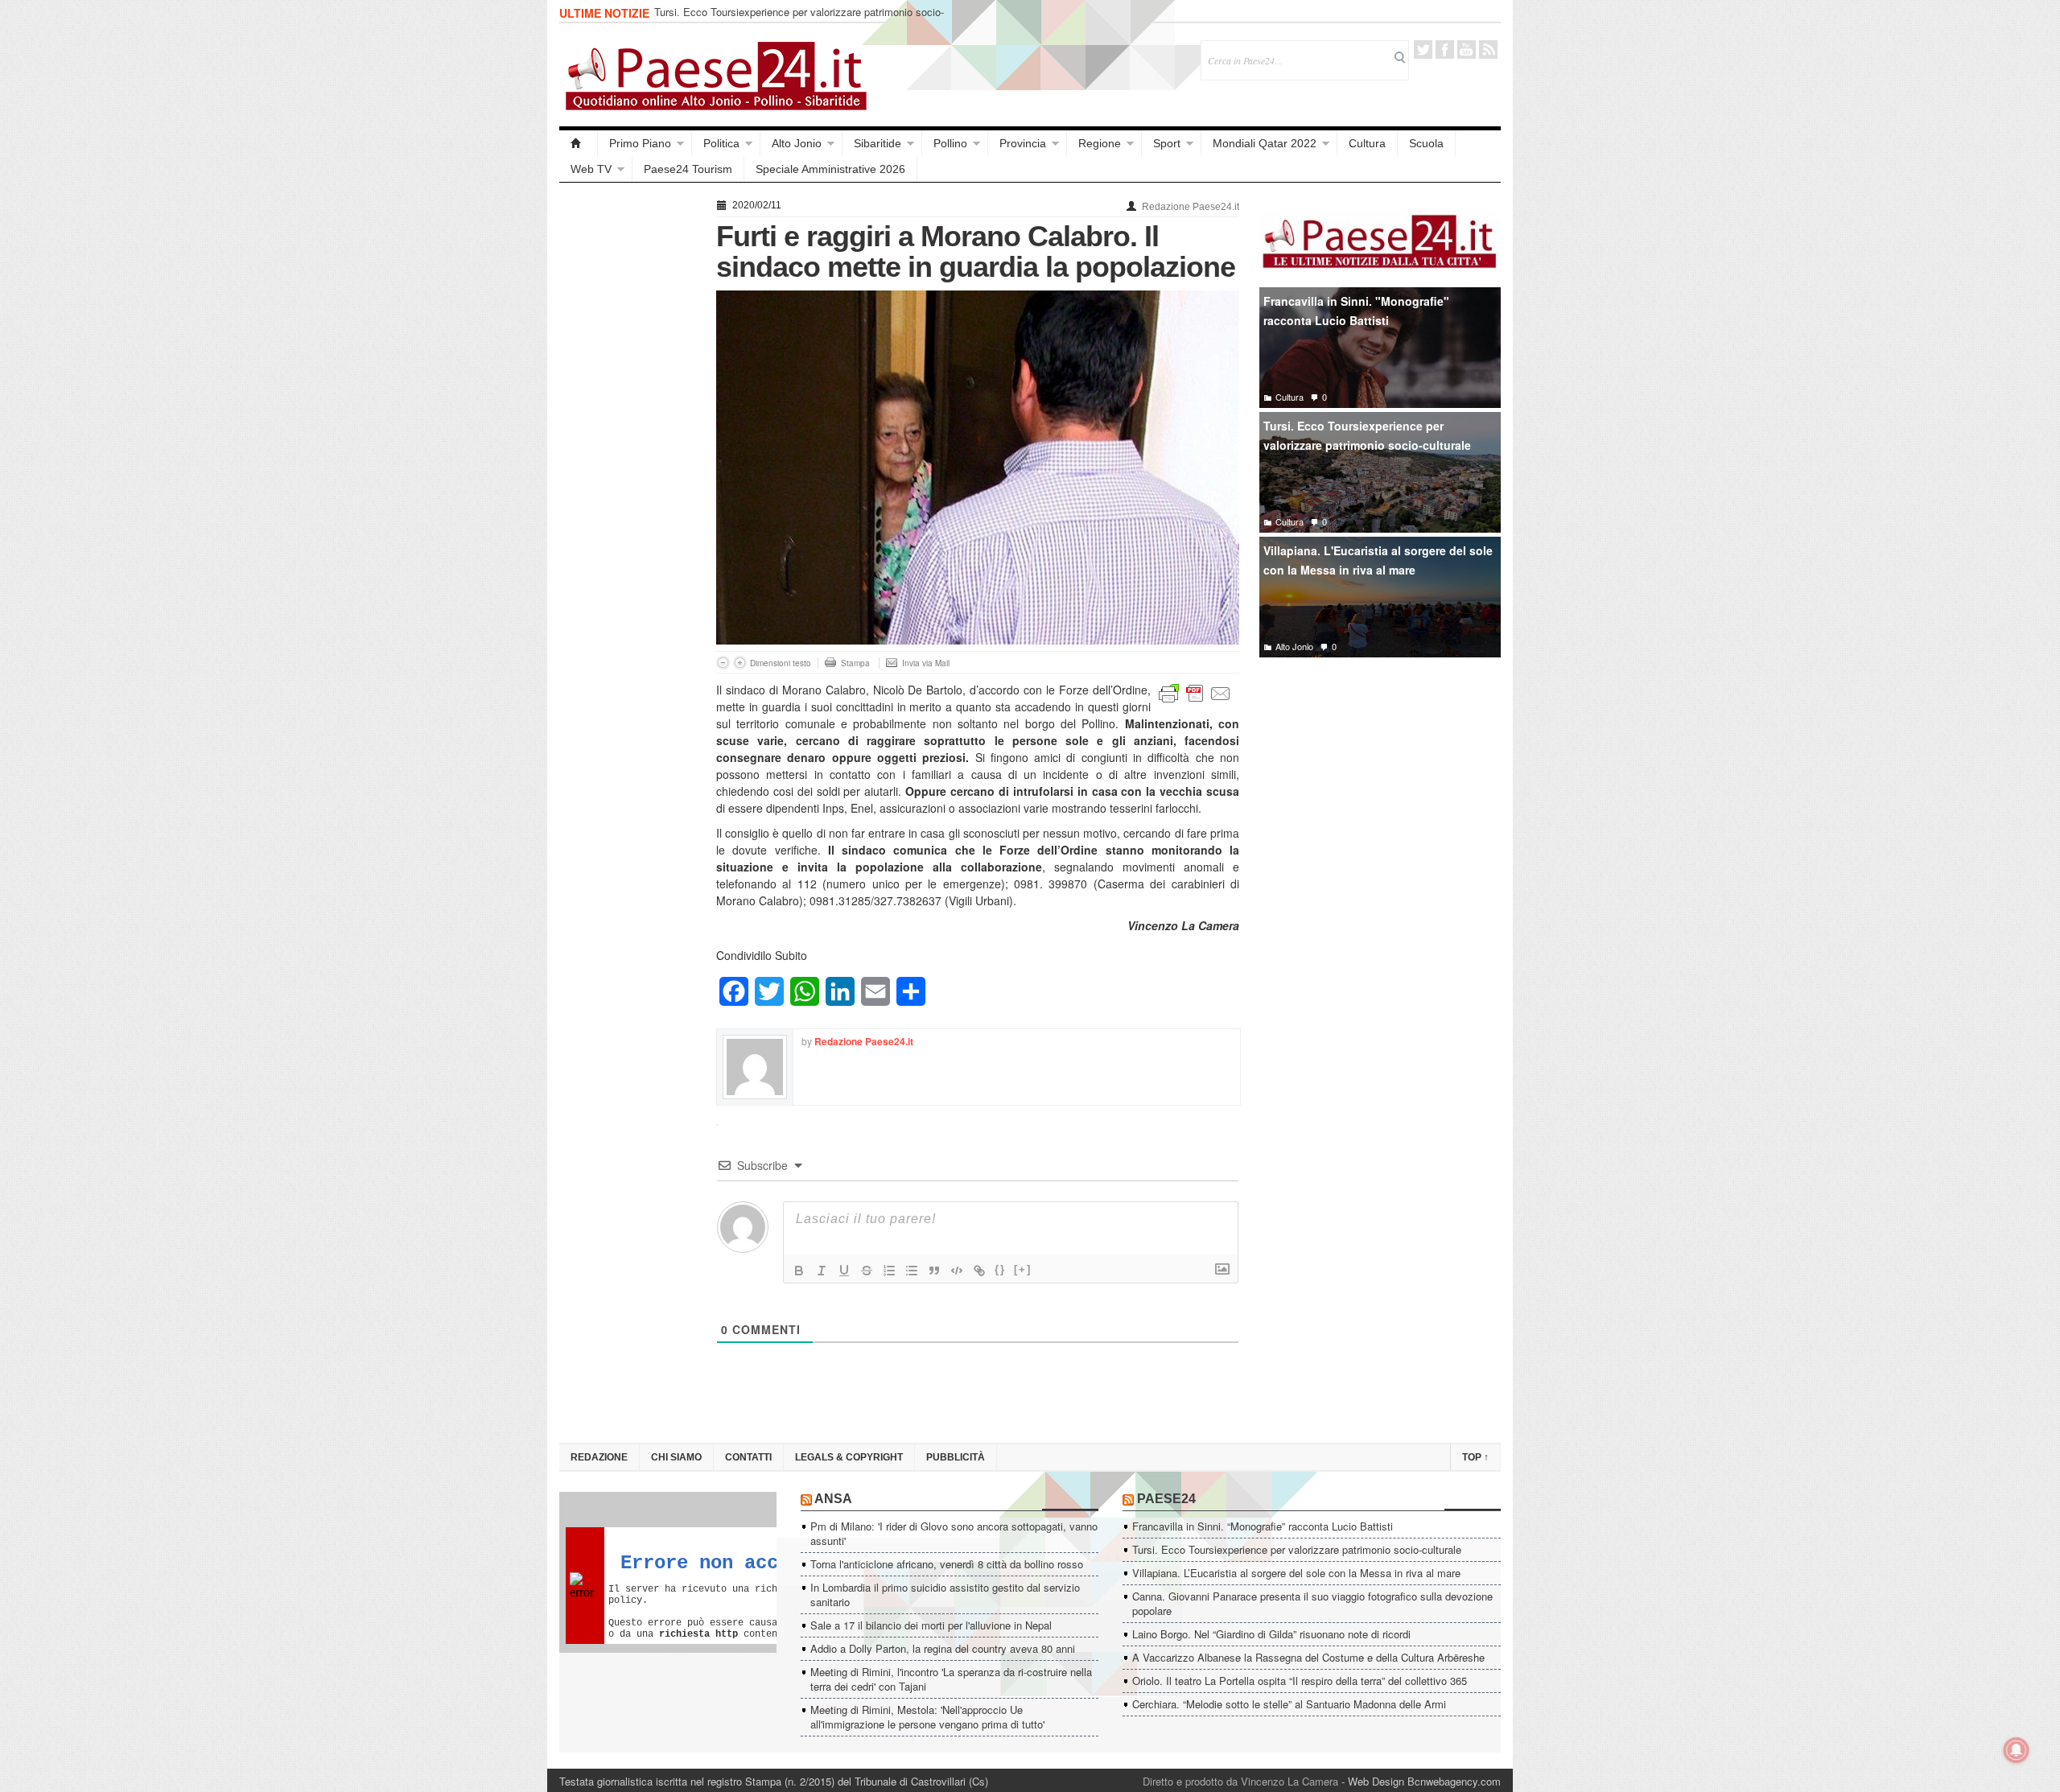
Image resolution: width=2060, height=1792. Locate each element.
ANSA (833, 1499)
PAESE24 (1166, 1499)
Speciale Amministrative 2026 (830, 169)
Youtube (1467, 49)
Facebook (1445, 49)
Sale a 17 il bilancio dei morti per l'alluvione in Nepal (931, 1625)
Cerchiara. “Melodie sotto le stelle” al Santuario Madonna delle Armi (1289, 1704)
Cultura (1367, 143)
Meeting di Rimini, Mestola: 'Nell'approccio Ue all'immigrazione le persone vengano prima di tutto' (927, 1717)
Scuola (1426, 143)
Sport (1167, 143)
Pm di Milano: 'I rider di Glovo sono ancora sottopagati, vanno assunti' (954, 1533)
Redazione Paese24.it (1191, 207)
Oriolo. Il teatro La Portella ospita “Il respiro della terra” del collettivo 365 (1300, 1681)
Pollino (950, 143)
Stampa (855, 663)
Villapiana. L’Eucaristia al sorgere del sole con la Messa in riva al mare (1296, 1573)
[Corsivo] (822, 1271)
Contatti (748, 1457)
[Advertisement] (630, 436)
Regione (1100, 143)
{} (1000, 1269)
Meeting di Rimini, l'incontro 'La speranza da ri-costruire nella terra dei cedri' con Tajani (951, 1679)
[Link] (979, 1271)
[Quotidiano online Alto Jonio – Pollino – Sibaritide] (579, 143)
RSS (1488, 49)
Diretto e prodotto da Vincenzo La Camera (1240, 1781)
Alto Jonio (797, 143)
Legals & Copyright (849, 1457)
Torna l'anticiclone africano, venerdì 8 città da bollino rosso (947, 1564)
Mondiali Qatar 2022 (1265, 143)
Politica (721, 143)
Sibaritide (878, 143)
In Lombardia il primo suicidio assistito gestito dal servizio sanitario (945, 1594)
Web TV (591, 169)
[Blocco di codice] (957, 1271)
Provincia (1023, 143)
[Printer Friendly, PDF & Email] (1195, 692)
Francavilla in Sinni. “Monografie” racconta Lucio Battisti (1263, 1526)
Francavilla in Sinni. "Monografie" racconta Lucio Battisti (1356, 311)
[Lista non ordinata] (912, 1271)
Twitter (1423, 49)
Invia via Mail (926, 663)
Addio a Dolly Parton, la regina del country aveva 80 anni (943, 1648)
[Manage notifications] (2017, 1750)
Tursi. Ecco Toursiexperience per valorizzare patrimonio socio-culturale (799, 19)
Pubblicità (956, 1457)
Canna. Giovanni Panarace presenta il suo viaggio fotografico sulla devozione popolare (1312, 1603)
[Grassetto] (799, 1271)
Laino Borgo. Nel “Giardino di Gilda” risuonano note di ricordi (1271, 1634)
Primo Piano (640, 143)
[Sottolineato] (844, 1271)
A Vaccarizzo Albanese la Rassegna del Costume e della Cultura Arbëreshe (1308, 1657)
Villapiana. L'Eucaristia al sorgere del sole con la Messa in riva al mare (1378, 560)
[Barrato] (867, 1271)
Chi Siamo (676, 1457)
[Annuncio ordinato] (889, 1271)
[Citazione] (934, 1271)
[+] (1023, 1269)
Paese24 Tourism (688, 169)
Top (1475, 1457)
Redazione (599, 1457)
